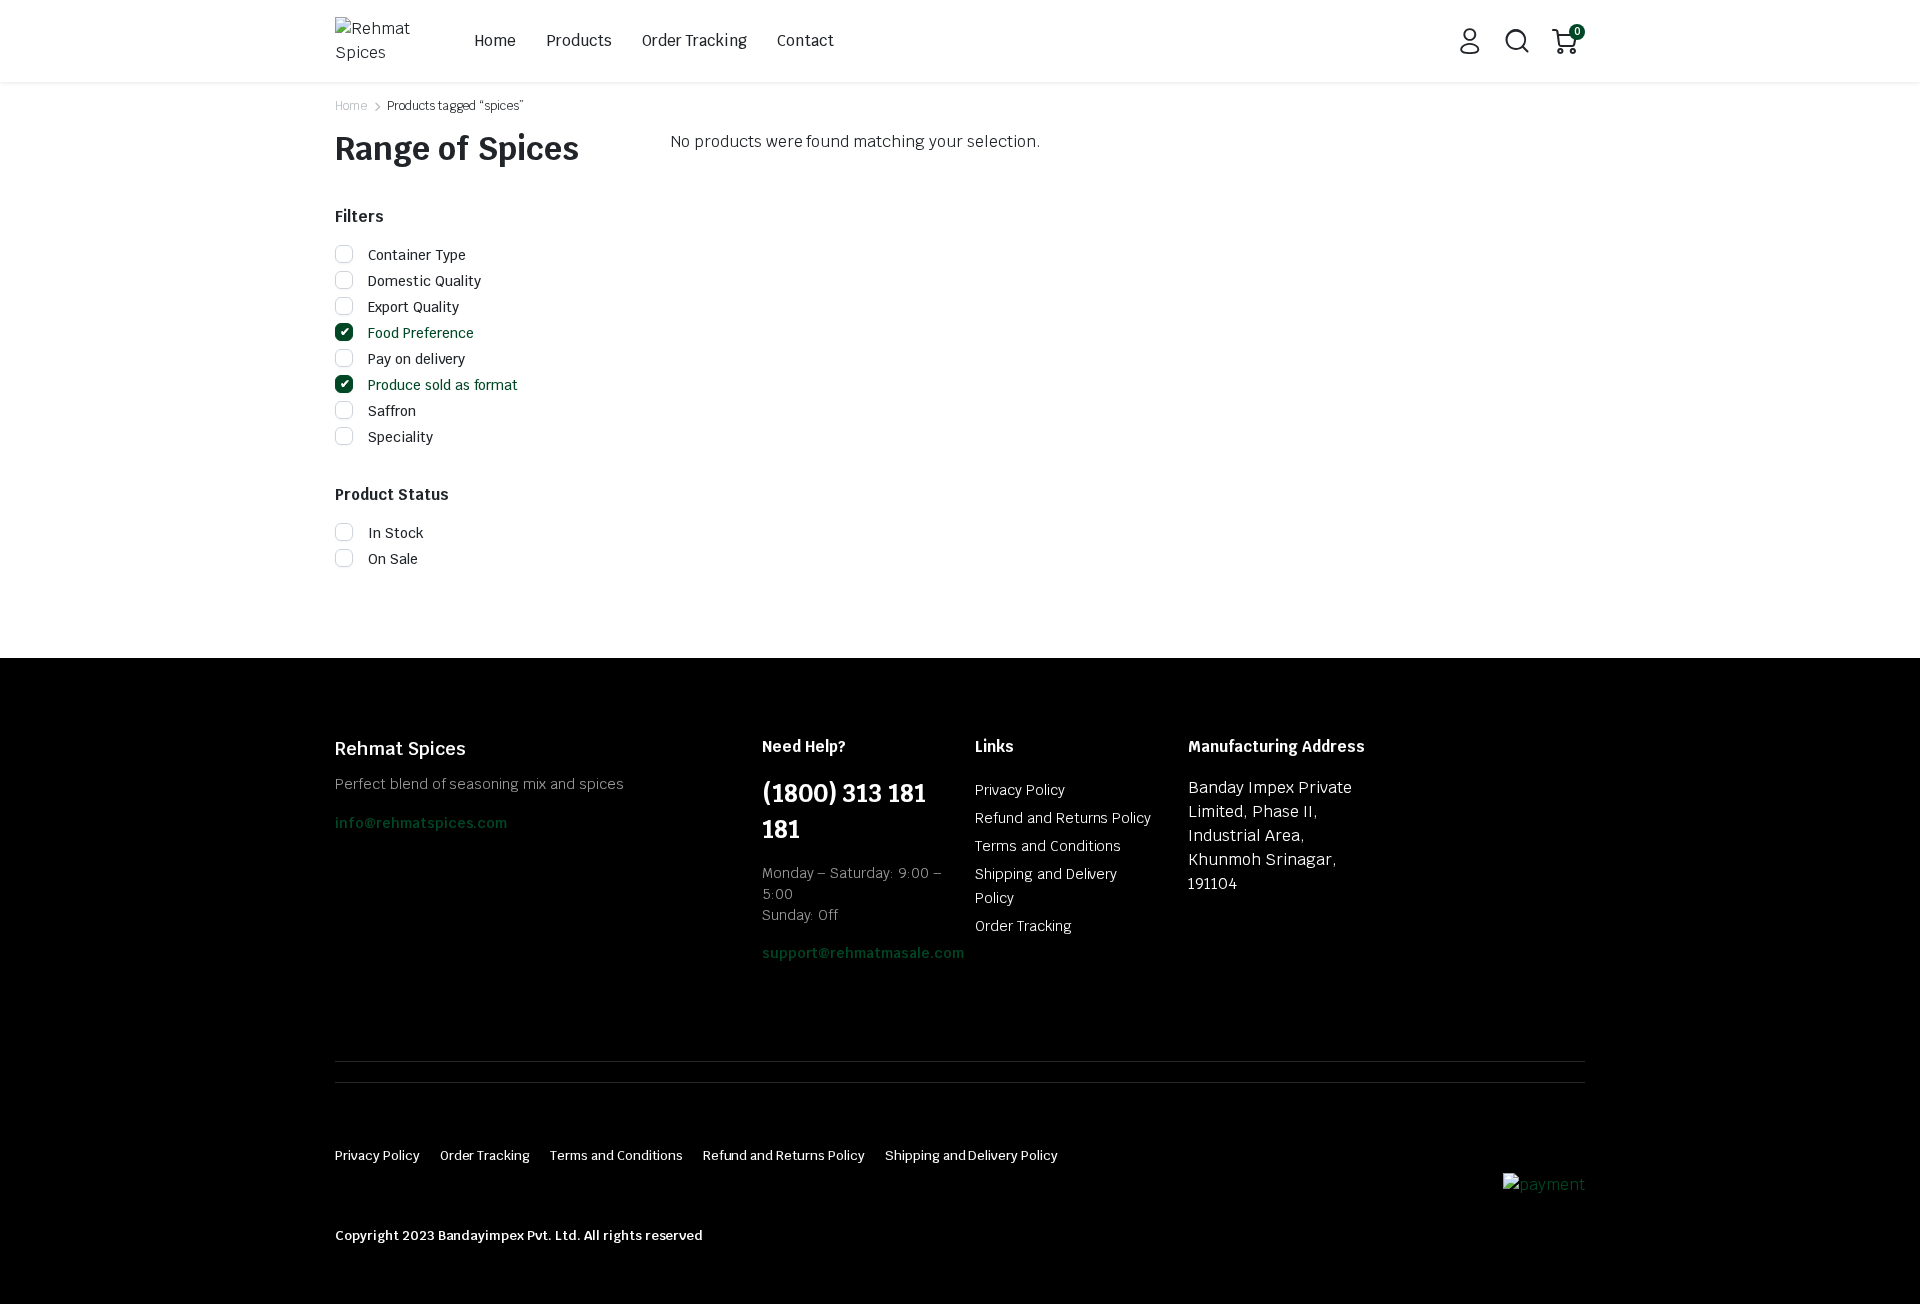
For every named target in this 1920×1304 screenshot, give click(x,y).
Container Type (417, 255)
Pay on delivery (416, 359)
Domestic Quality (424, 281)
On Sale (393, 559)
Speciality (400, 437)
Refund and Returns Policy (1063, 818)
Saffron (392, 411)
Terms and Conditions (1048, 846)
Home (495, 40)
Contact (805, 40)
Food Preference (421, 333)
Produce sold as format (443, 385)
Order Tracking (695, 40)
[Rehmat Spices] (382, 41)
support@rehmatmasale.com (863, 953)
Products (579, 40)
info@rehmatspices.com (421, 823)
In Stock (396, 533)
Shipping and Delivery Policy (971, 1155)
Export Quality (413, 307)
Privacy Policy (1020, 790)
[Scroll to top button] (1875, 1259)
